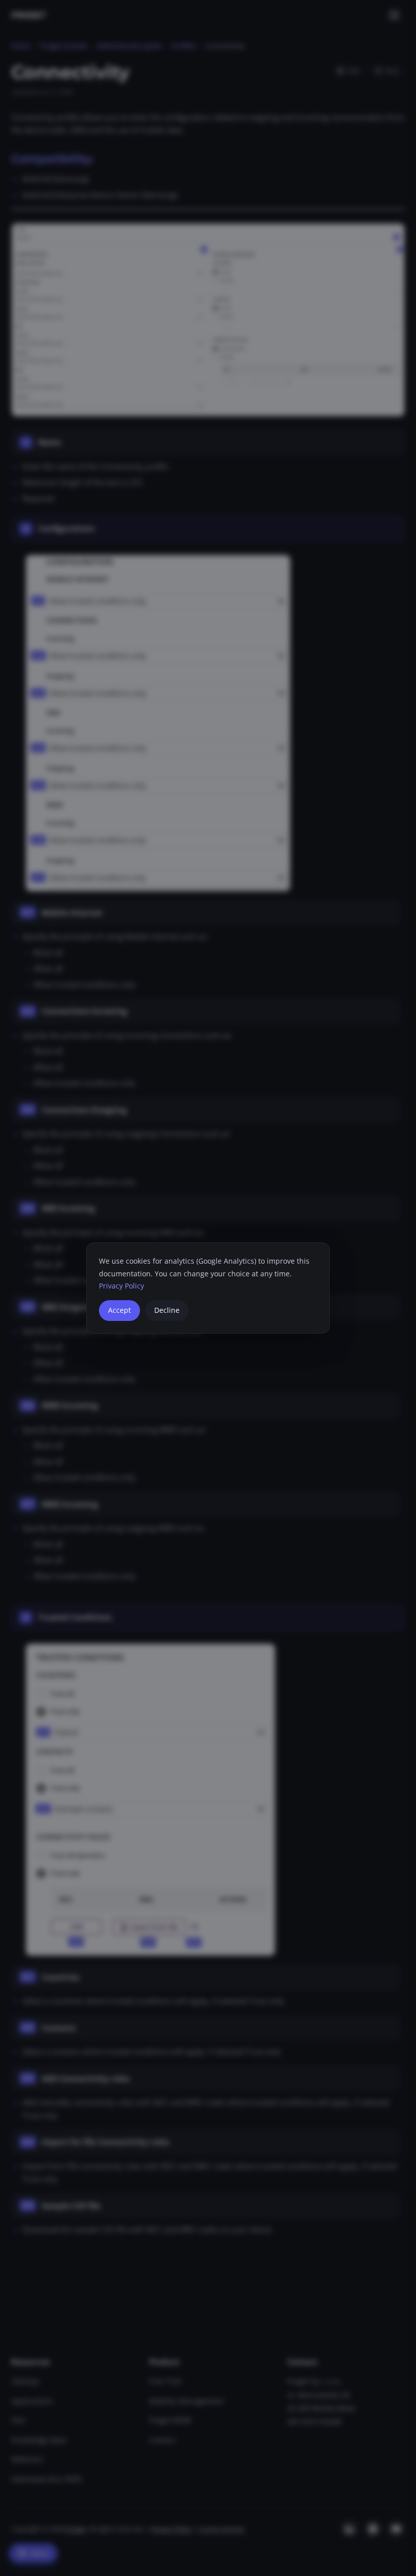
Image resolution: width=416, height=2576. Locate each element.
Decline (167, 1310)
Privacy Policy (122, 1286)
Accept (119, 1310)
